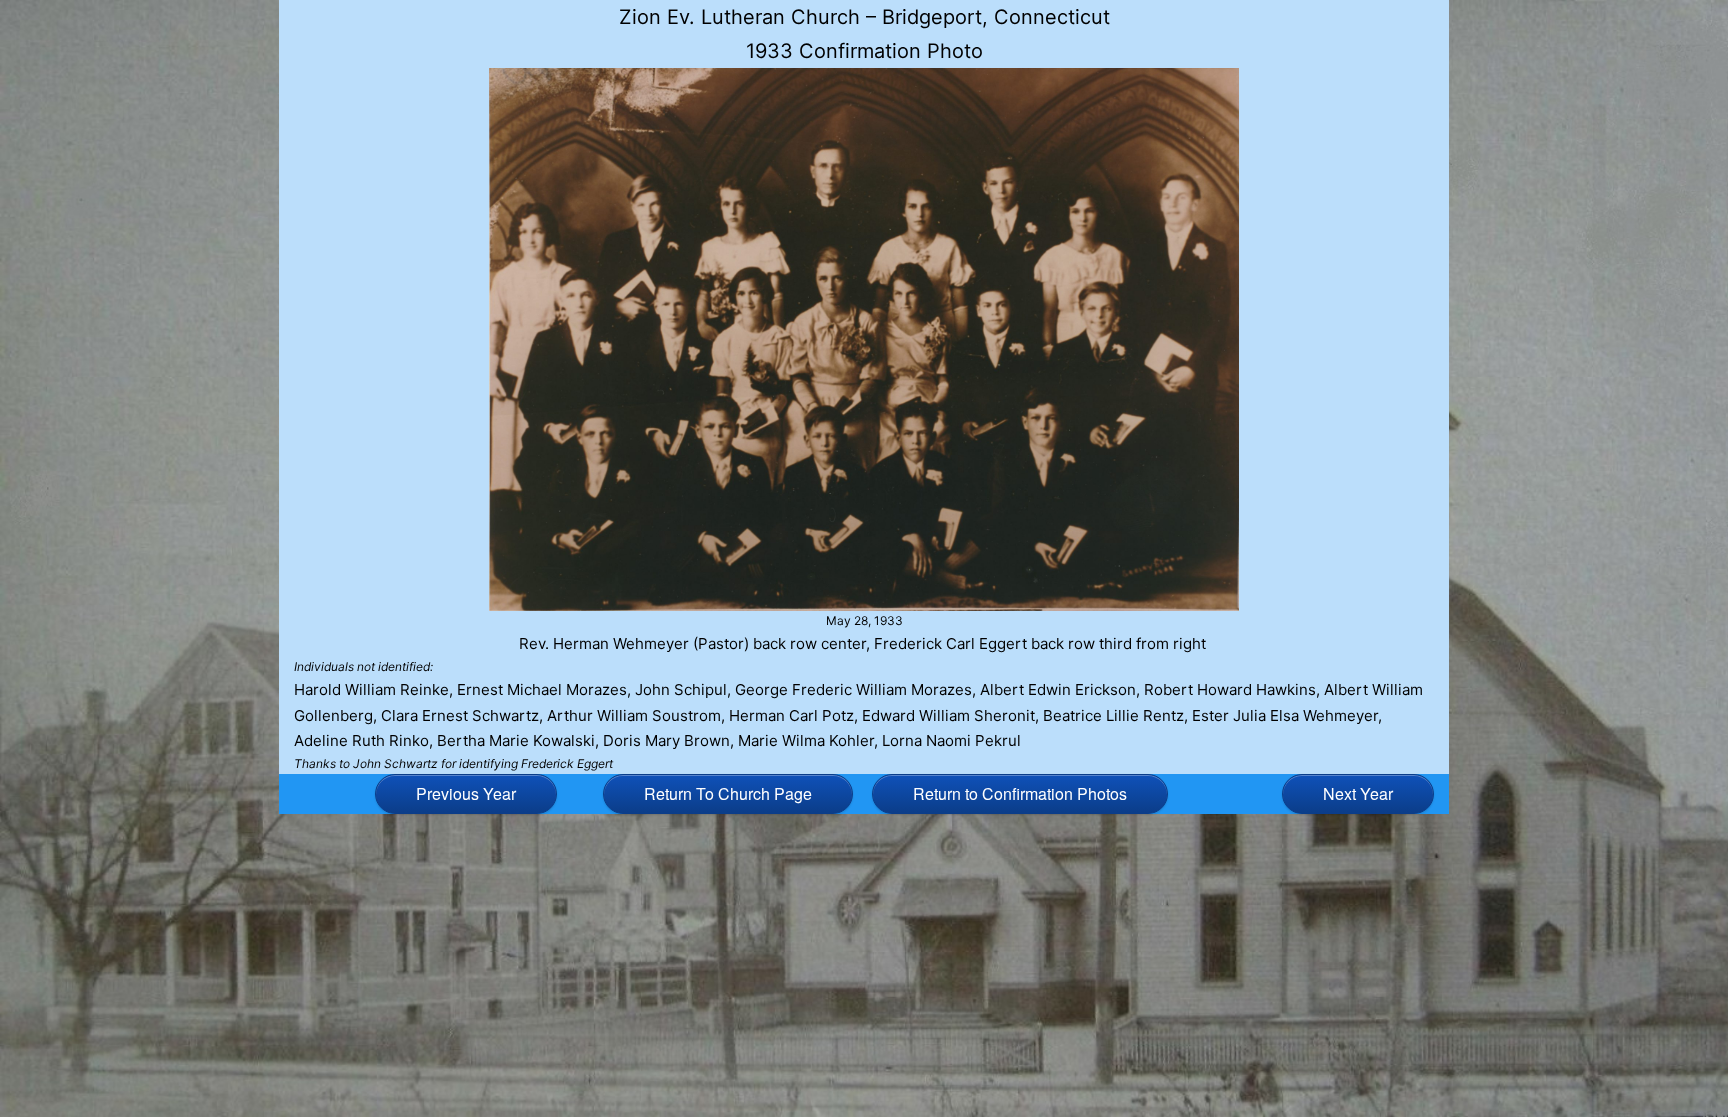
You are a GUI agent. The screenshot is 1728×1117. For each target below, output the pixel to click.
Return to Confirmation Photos (1020, 793)
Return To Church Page (728, 793)
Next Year (1358, 793)
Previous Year (466, 793)
